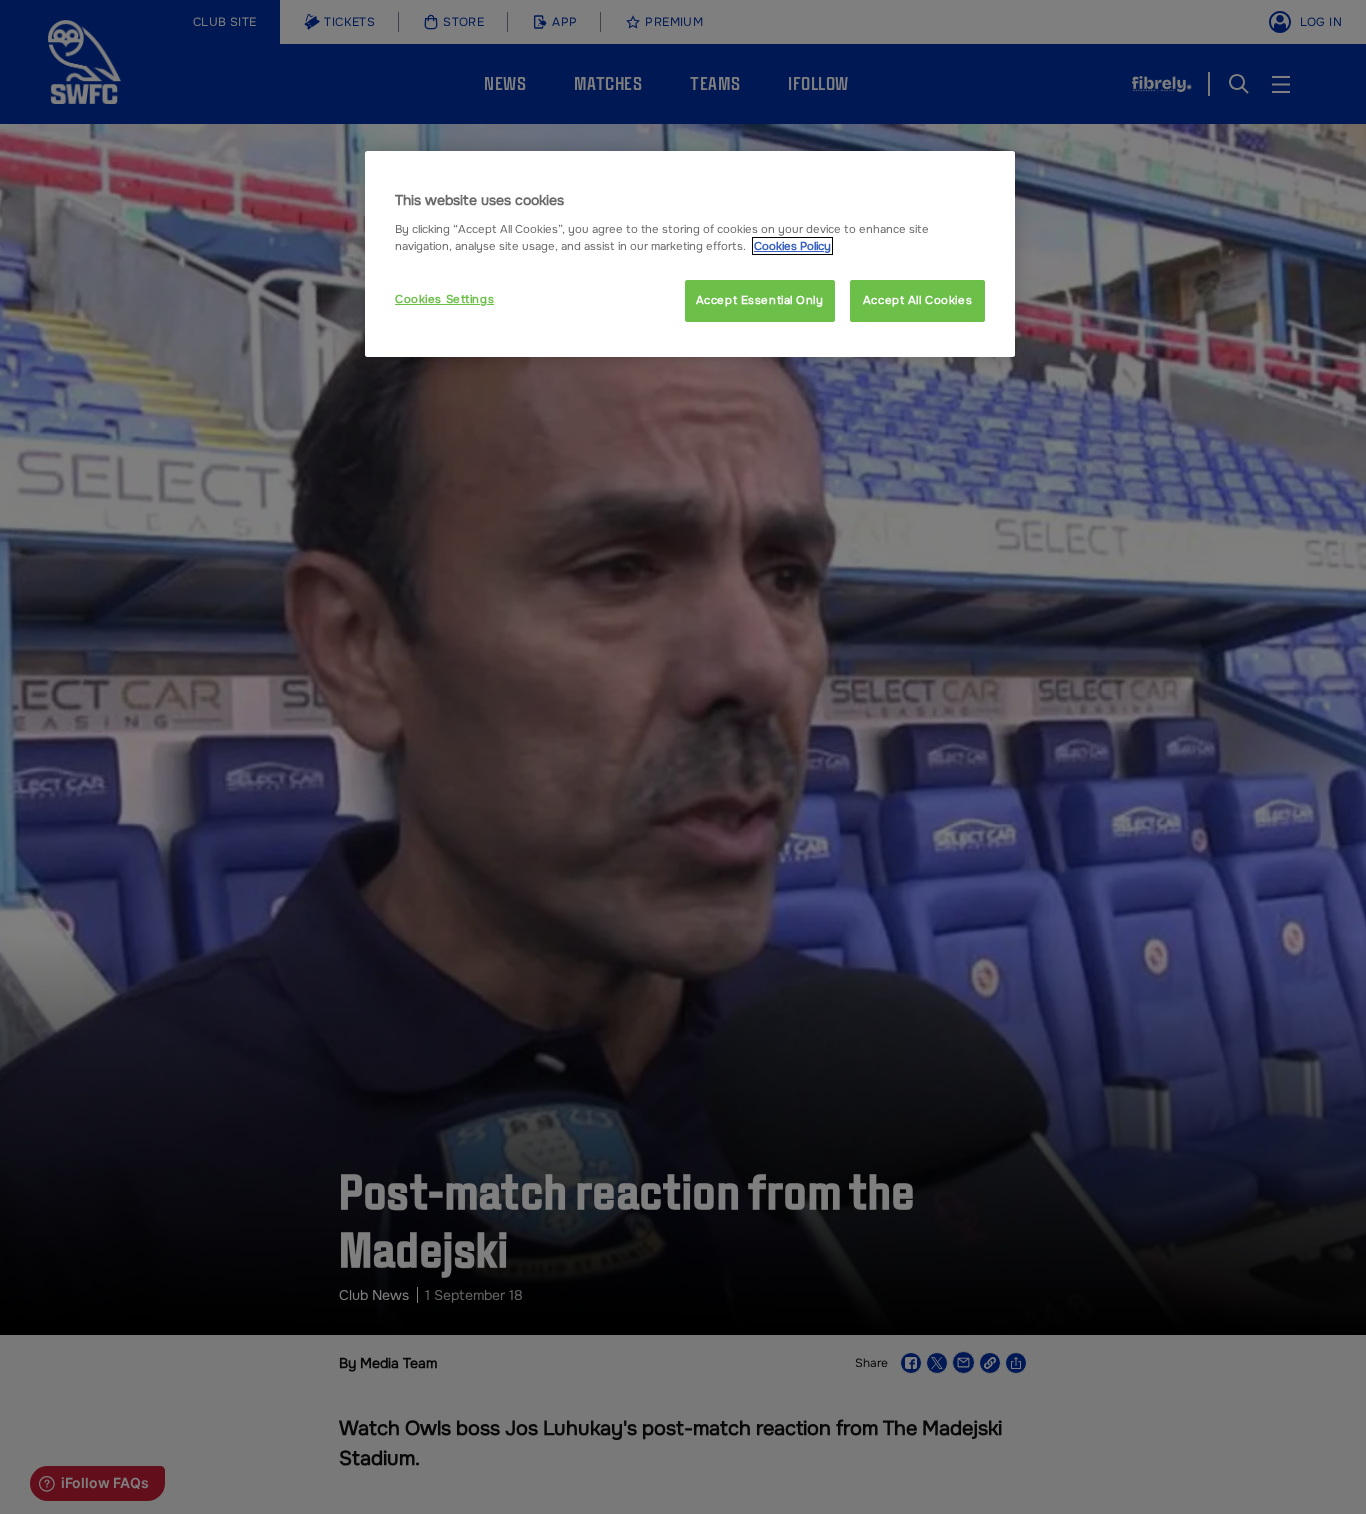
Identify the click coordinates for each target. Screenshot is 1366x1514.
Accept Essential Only (760, 300)
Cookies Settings (444, 299)
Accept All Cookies (917, 300)
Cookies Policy (792, 246)
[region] (690, 254)
